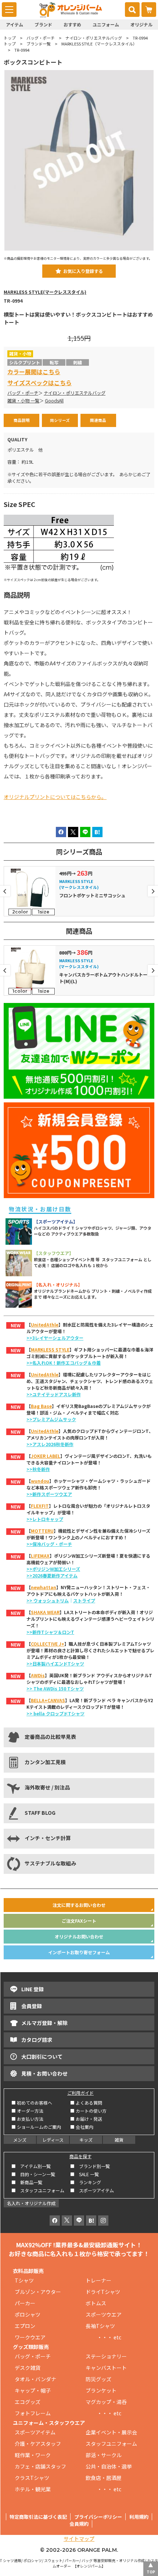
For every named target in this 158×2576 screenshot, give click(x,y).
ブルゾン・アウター (38, 2292)
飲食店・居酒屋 (104, 2478)
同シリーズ (60, 420)
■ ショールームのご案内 (36, 2127)
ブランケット (101, 2390)
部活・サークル (104, 2455)
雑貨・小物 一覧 (23, 401)
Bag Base (41, 1406)
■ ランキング (88, 2182)
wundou (40, 1481)
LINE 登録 (33, 1989)
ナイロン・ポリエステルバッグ (94, 38)
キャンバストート (106, 2368)
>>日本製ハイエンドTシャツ (55, 1663)
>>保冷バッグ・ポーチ (49, 1544)
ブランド (43, 24)
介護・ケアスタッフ (38, 2444)
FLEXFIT (40, 1506)
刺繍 (78, 362)
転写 (54, 362)
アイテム (15, 24)
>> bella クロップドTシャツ (55, 1713)
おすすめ (72, 24)
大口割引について (42, 2057)
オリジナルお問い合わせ (79, 1936)
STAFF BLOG (40, 1813)
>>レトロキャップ (45, 1519)
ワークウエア (33, 2337)
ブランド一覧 (39, 44)
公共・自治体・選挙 (109, 2466)
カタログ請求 (37, 2040)
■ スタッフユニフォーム (40, 2190)
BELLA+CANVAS (48, 1700)
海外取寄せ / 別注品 (47, 1787)
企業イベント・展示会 (111, 2432)
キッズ (86, 2140)
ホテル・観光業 (33, 2489)
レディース (53, 2140)
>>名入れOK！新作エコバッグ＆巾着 (64, 1363)
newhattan (44, 1587)
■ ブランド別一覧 (90, 2166)
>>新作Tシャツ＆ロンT (50, 1632)
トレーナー (98, 2280)
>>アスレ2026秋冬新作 (50, 1444)
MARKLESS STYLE (50, 1349)
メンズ (20, 2140)
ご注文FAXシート (79, 1921)
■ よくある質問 (86, 2103)
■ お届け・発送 (86, 2119)
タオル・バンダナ (35, 2379)
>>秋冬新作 (38, 1469)
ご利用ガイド (80, 2093)
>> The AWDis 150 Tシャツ (55, 1688)
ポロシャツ (28, 2314)
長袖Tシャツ (100, 2326)
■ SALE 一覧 (85, 2174)
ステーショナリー (106, 2356)
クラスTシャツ (32, 2478)
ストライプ (84, 1600)
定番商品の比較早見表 (50, 1737)
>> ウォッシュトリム (48, 1600)
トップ (10, 38)
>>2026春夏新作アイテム (52, 1575)
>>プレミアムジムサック (51, 1419)
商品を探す (80, 2156)
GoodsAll (54, 401)
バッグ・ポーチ (41, 38)
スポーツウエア (104, 2314)
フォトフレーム (33, 2413)
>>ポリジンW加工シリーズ (53, 1569)
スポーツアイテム (35, 2432)
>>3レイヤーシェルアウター (55, 1338)
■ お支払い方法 (27, 2119)
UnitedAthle (45, 1325)
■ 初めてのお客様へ (32, 2103)
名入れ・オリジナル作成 (31, 2203)
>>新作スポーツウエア (49, 1494)
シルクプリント (25, 362)
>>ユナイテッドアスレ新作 (54, 1394)
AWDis (38, 1675)
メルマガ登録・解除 (44, 2023)
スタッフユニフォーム (111, 2444)
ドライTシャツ (103, 2292)
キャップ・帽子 (33, 2390)
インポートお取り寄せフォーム (79, 1952)
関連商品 (98, 420)
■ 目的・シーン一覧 (33, 2174)
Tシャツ (24, 2280)
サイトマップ (79, 2539)
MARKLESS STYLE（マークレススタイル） (99, 44)
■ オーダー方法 (27, 2111)
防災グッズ (98, 2379)
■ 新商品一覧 (27, 2182)
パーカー (28, 2303)
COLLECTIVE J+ (48, 1644)
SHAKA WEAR (45, 1612)
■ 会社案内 (82, 2127)
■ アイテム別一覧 (31, 2166)
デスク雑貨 (28, 2368)
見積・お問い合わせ (44, 2073)
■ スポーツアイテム (92, 2190)
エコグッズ (28, 2402)
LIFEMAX (40, 1556)
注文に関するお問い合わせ (79, 1905)
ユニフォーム (106, 24)
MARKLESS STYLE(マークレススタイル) (45, 292)
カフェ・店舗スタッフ (40, 2466)
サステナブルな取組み (50, 1863)
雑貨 (119, 2140)
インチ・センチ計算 (48, 1838)
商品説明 (22, 420)
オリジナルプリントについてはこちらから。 (55, 797)
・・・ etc (103, 2337)
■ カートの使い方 (88, 2111)
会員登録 (32, 2006)
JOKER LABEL (46, 1456)
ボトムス (96, 2303)
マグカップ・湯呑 (106, 2402)
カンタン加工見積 (45, 1762)
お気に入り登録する (83, 271)
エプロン (25, 2326)
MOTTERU (42, 1531)
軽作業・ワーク (33, 2455)
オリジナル (141, 24)
